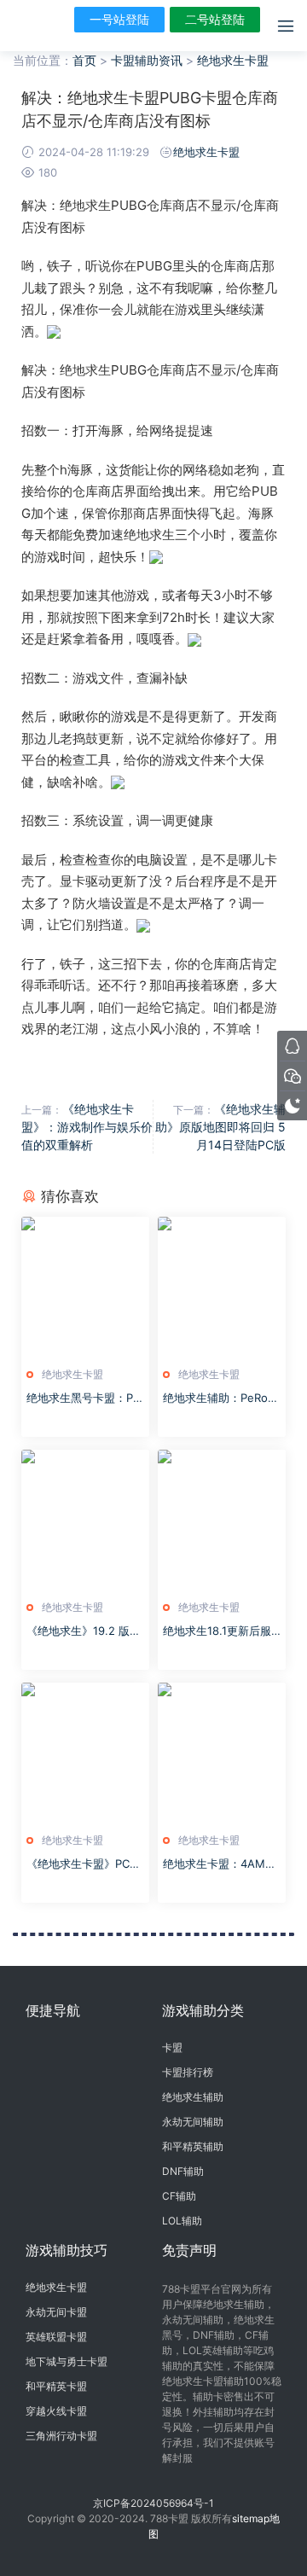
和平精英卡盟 (56, 2386)
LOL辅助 (182, 2221)
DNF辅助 (183, 2171)
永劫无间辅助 (193, 2122)
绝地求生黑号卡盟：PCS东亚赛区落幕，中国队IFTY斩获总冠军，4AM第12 (85, 1398)
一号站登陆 (119, 19)
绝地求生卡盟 (233, 60)
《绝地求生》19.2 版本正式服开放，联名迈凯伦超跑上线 (84, 1631)
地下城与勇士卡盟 (67, 2361)
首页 (84, 60)
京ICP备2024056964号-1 (153, 2503)
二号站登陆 (215, 19)
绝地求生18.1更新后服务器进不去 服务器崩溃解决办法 (220, 1631)
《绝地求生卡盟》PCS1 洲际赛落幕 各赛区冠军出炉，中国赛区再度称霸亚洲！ (84, 1864)
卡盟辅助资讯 (147, 60)
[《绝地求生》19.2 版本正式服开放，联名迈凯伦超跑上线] (85, 1521)
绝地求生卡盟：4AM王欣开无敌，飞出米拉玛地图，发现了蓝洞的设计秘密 (220, 1864)
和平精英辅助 (193, 2146)
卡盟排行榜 (188, 2072)
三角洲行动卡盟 (61, 2436)
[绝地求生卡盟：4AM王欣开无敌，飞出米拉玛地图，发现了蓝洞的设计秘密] (222, 1753)
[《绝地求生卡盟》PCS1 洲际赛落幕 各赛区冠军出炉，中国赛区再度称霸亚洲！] (85, 1753)
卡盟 (172, 2047)
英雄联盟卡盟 (56, 2337)
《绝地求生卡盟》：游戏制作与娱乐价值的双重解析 (87, 1127)
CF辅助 (179, 2196)
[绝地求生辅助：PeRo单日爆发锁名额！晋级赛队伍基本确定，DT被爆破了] (222, 1288)
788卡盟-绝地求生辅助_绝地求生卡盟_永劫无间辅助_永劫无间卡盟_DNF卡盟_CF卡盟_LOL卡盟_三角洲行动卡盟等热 (38, 26)
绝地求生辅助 (193, 2097)
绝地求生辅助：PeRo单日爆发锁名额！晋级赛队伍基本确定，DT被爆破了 (221, 1398)
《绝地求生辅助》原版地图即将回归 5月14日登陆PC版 (220, 1127)
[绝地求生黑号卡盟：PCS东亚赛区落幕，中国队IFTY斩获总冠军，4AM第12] (85, 1288)
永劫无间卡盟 (56, 2312)
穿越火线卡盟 (56, 2411)
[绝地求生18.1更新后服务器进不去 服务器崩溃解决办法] (222, 1521)
